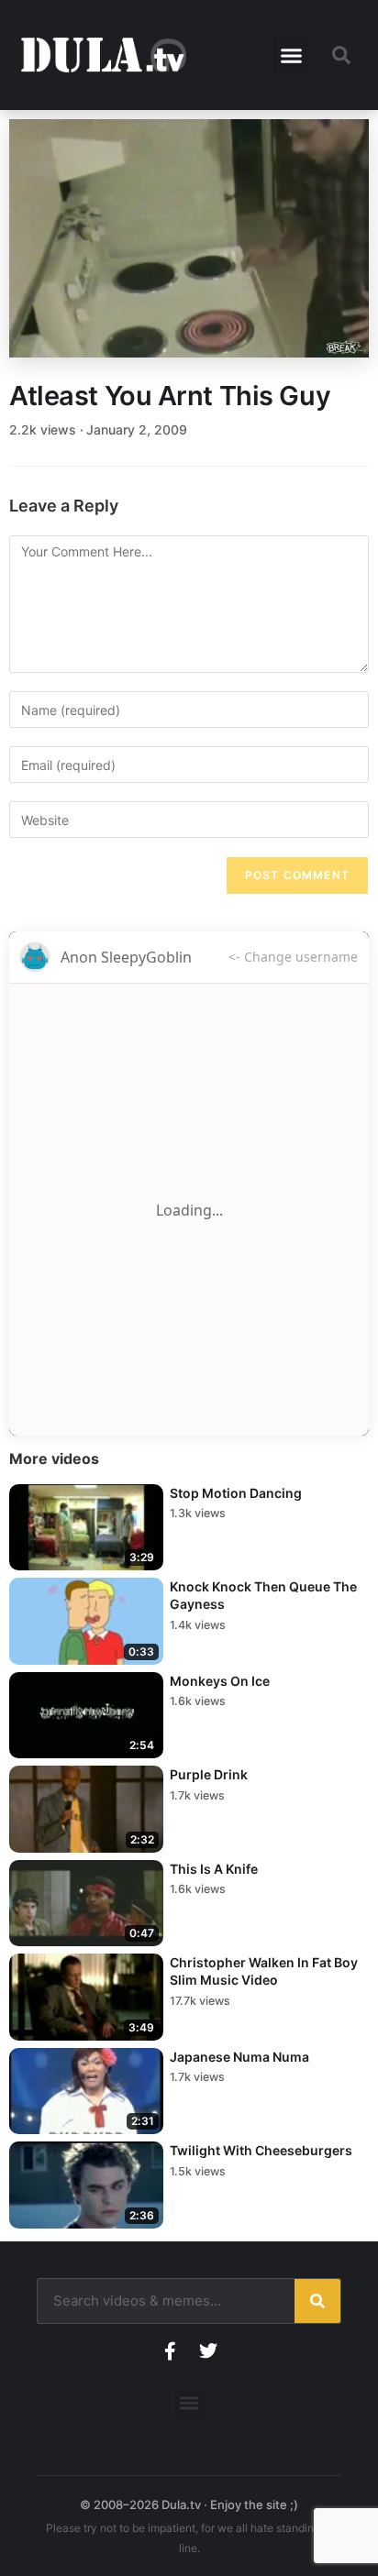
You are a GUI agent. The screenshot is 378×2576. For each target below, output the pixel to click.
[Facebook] (170, 2351)
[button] (292, 55)
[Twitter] (208, 2351)
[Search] (317, 2301)
